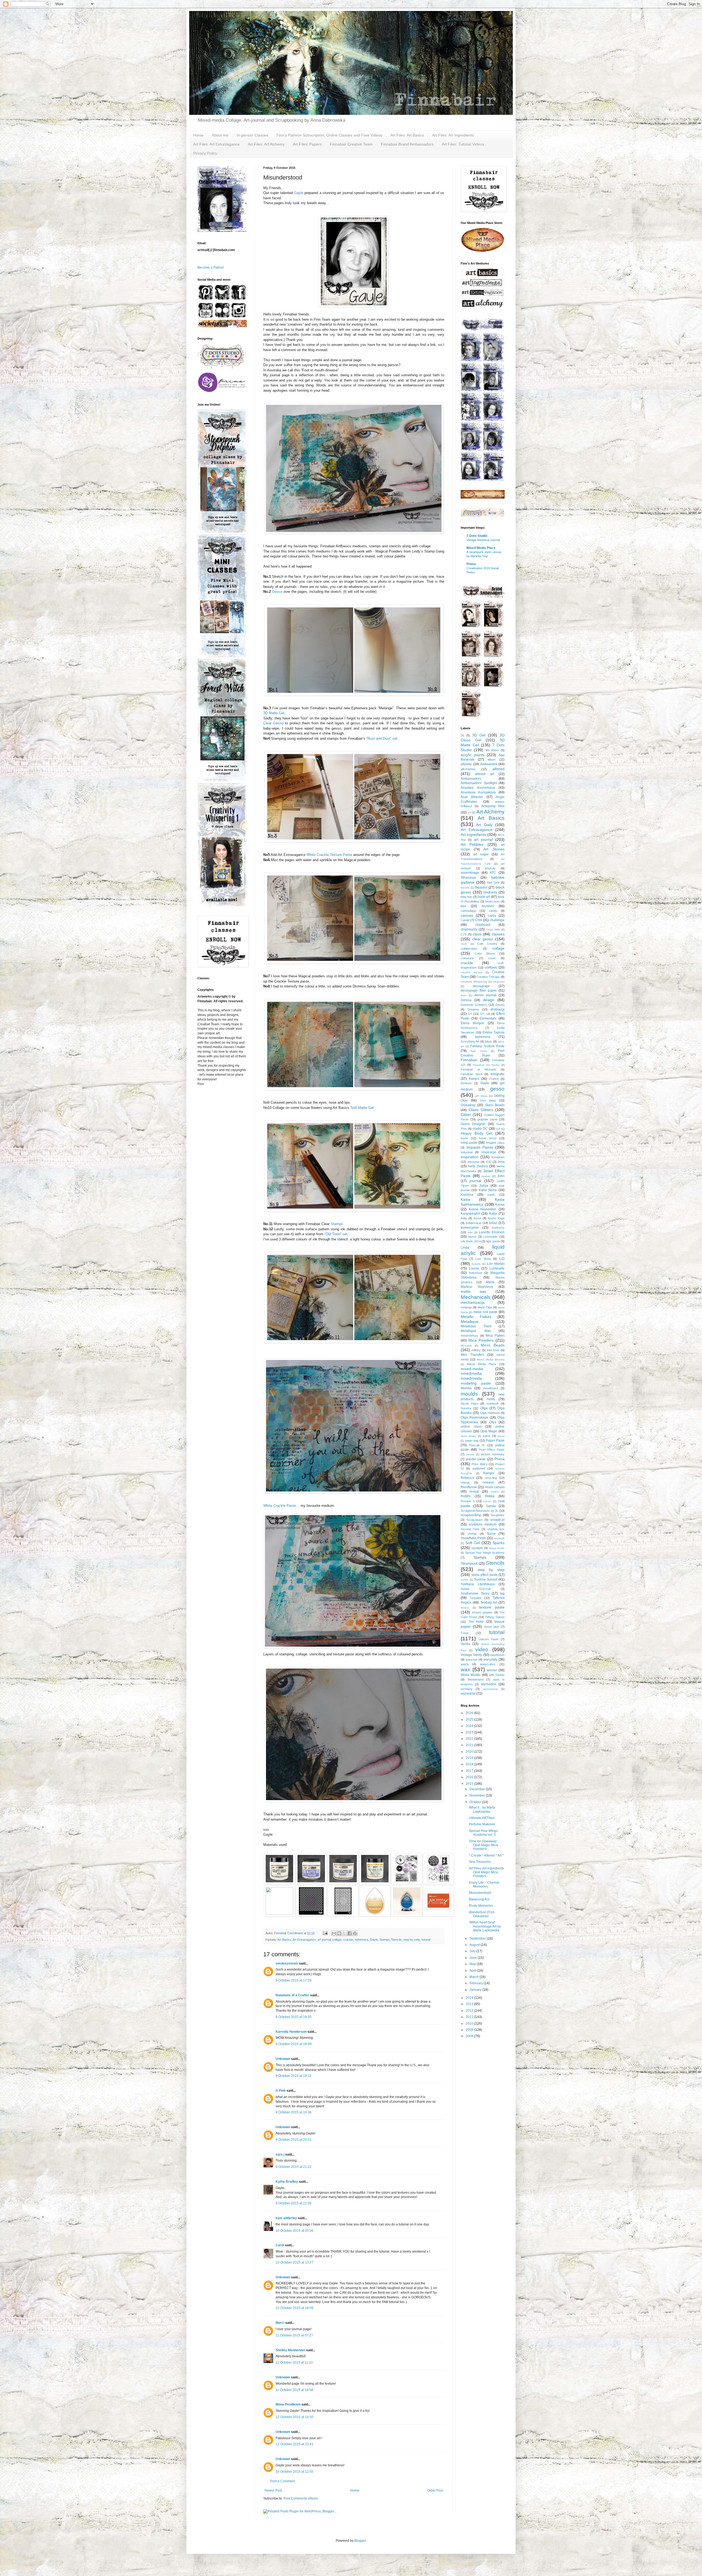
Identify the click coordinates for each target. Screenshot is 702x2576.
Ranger (489, 1473)
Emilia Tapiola (494, 1032)
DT (470, 1014)
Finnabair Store (472, 1074)
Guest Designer (473, 1124)
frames (474, 1079)
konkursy (498, 1228)
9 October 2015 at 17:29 (294, 1980)
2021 (470, 1745)
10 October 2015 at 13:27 (295, 2262)
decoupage (481, 986)
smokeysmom (287, 1963)
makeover (476, 1273)
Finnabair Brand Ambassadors (407, 144)
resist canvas (495, 1487)
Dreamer (473, 1009)
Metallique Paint (476, 1326)
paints (487, 1436)
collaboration (469, 949)
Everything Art (470, 1041)
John (501, 1176)
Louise (474, 1268)
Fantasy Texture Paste (487, 1046)
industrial (467, 1152)
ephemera (362, 1940)
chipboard (483, 925)
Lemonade (490, 1237)
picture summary (493, 1454)
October (476, 1802)
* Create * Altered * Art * (486, 1855)
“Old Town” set (336, 1234)
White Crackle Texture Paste (329, 855)
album (492, 759)
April (473, 1971)
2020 (470, 1752)
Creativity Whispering (474, 982)
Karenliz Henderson (291, 2032)
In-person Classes (252, 135)
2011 (470, 2017)
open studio (469, 1436)
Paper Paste (495, 1441)
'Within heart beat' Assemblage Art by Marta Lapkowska (485, 1926)
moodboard (490, 1388)
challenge (497, 920)
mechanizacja (473, 1302)
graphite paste (487, 1119)
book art (484, 897)
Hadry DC (480, 1129)
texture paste (492, 1607)
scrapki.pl (497, 1520)
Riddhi (466, 1496)
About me (220, 135)
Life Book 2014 (471, 1241)
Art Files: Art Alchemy (266, 144)
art (469, 812)
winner (492, 1670)
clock (464, 944)
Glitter (466, 1115)
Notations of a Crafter (292, 1995)
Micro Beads (493, 1345)
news (491, 1399)
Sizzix (491, 1534)
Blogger (360, 2541)
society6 (499, 1538)
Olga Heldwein (490, 1413)
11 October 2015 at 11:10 (294, 2362)
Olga (484, 1408)
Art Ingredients (473, 835)
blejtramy (490, 892)
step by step (412, 1940)
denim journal (485, 995)
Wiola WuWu (471, 1675)
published (479, 1468)
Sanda (491, 1506)
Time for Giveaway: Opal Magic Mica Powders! (483, 1845)
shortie (472, 1534)
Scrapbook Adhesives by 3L (479, 1511)
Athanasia (468, 878)
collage (337, 1940)
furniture (466, 1083)
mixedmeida (471, 1378)
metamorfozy (469, 1336)
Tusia (464, 1633)
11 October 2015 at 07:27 (294, 2335)
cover (492, 958)
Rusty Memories (481, 1906)
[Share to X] (344, 1933)
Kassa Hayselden (483, 1209)
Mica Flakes (495, 1336)
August (475, 1945)
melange (466, 1307)
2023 (470, 1732)
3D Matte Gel (274, 713)
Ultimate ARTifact (482, 1818)
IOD (489, 1162)
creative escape (472, 972)
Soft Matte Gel (362, 1108)
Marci (280, 2323)
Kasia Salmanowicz (483, 1202)
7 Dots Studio (477, 536)
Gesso (277, 592)
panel (501, 1436)
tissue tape (492, 1627)
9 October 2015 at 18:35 (294, 2017)
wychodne (489, 1684)
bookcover (492, 901)
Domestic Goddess (474, 1005)
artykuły (490, 868)
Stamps (337, 1224)
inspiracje (489, 1152)
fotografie (498, 1074)
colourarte (467, 958)
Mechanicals (476, 1297)
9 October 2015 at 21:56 (294, 2203)
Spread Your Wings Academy (485, 1553)
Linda (465, 1248)
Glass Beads (495, 1105)
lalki (470, 1232)
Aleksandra (489, 764)
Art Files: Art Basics (407, 135)
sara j (280, 2154)
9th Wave (492, 750)
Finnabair (469, 1060)
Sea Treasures (480, 1862)
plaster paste (476, 1459)
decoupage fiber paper (479, 990)
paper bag (472, 1441)
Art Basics (284, 1940)
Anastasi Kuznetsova (478, 788)
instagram (498, 1157)
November (478, 1795)
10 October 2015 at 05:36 (295, 2231)
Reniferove (469, 1487)
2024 (470, 1726)
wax (465, 1670)
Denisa (466, 1000)
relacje (465, 1482)
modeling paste (476, 1383)
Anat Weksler (472, 797)
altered (499, 769)
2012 (470, 2011)
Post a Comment (282, 2481)
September (478, 1939)
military (476, 1350)
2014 (470, 1998)
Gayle (299, 193)
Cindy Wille (493, 930)
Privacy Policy (205, 153)
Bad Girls (493, 883)
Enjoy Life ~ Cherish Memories (484, 1885)
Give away (488, 1100)
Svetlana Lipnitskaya (478, 1584)
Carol (280, 2245)
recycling (491, 1478)
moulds (469, 1394)
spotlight (477, 1548)
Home (198, 135)
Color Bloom (485, 953)
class (477, 934)
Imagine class (495, 1143)
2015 (470, 1784)
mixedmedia (471, 1373)
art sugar (481, 854)
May (473, 1964)
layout (472, 1237)
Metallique (470, 1322)
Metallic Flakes (476, 1317)
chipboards (469, 929)
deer (464, 995)
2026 (470, 1713)
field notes (479, 1051)
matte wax (474, 1291)
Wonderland (475, 1680)
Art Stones (494, 849)
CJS (464, 934)
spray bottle (497, 1548)
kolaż (493, 1223)
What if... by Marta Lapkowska (482, 1809)
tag (502, 1593)
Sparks (499, 1543)
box (463, 906)
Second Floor (470, 1529)
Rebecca (467, 1478)
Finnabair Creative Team (351, 144)
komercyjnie (470, 1228)
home (464, 1138)
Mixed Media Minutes (491, 1360)
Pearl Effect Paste (492, 1450)
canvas (467, 915)
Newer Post (273, 2490)
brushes (488, 906)
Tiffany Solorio (495, 1617)
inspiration (470, 1157)
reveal (474, 1491)
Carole (465, 920)
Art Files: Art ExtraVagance (216, 144)
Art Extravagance (304, 1940)
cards (492, 916)
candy (493, 911)
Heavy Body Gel (476, 1133)
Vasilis (465, 1644)
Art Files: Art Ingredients (453, 135)
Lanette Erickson (492, 1232)
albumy (466, 764)
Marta (490, 1282)
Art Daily (484, 825)
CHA (479, 920)
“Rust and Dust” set (382, 738)
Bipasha (481, 887)
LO (502, 1259)
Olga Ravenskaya (474, 1417)
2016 (470, 1777)
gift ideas (481, 1096)
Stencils (397, 1940)
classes (498, 934)
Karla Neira (488, 1190)
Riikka (490, 1496)
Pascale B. (477, 1445)
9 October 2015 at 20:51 (294, 2140)
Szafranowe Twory (475, 1593)
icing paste (469, 1143)
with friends (497, 1675)
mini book (493, 1350)
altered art (484, 774)
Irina (501, 1162)
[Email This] (334, 1933)
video (482, 1650)
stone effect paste (485, 1575)
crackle (348, 1940)
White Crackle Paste (280, 1506)
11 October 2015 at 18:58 (294, 2390)
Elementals (488, 1018)
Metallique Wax (476, 1331)
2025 (470, 1720)
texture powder (482, 1612)
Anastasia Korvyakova (478, 792)
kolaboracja (474, 1223)
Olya (493, 1422)
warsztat (471, 1660)
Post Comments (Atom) (301, 2498)
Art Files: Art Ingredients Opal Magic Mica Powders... (486, 1872)
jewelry (486, 1176)
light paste (493, 1241)
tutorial (426, 1940)
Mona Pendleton (288, 2404)
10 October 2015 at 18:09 (295, 2308)
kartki (491, 1195)
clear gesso (483, 939)
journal (475, 1181)
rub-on (487, 1501)
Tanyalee (475, 1598)
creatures (499, 982)
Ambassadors (471, 779)
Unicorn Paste (489, 1639)
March (475, 1977)
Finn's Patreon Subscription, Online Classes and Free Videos (329, 135)
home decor (488, 1138)
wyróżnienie (491, 1689)
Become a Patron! (211, 267)
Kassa (500, 1205)
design (489, 1000)
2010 (470, 2023)
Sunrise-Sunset (486, 1579)
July (473, 1951)
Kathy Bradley (287, 2182)
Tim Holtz (476, 1622)
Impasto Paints (480, 1147)
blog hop (466, 897)
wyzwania (468, 1693)
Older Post (435, 2490)
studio (465, 1580)
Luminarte (497, 1268)
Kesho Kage (496, 1218)
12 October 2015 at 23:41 (295, 2444)
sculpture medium (482, 1524)
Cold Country (487, 944)
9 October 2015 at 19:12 (294, 2076)
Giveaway (468, 1105)
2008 (470, 2036)
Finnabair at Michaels (479, 1069)
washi (465, 1664)
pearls (470, 1454)
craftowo (491, 967)
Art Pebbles (472, 844)
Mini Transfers (472, 1355)
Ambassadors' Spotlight (479, 783)
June (474, 1958)
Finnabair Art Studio (486, 1065)
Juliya (484, 1186)
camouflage (468, 911)
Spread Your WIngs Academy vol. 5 (483, 1833)
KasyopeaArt (470, 1214)
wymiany (467, 1689)
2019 (470, 1758)
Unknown (283, 2059)
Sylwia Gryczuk (476, 1589)
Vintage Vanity (471, 1655)
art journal (324, 1940)
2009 (470, 2030)
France (494, 1079)
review (495, 1492)
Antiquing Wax (493, 806)
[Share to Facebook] (350, 1933)
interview (473, 1162)
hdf (498, 1129)
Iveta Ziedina (478, 1166)
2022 (470, 1739)
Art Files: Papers (307, 144)
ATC (493, 873)
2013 (470, 2004)
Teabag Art (489, 1602)
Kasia (465, 1199)
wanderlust (497, 1655)
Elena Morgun (472, 1023)
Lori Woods (496, 1264)
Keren (478, 1218)
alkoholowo (468, 769)
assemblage (470, 873)
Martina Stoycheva (477, 1287)
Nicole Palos (470, 1404)
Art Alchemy (491, 812)
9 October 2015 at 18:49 (294, 2044)
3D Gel (479, 735)
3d (462, 735)
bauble (465, 888)
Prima (471, 564)
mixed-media (472, 1369)
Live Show (483, 1259)
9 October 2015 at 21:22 (294, 2167)
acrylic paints (473, 755)
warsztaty (490, 1660)
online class (471, 1427)
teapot (465, 1608)
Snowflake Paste (473, 1538)
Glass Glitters (481, 1110)
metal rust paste (485, 1312)
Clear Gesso (273, 723)
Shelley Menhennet (290, 2350)
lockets (476, 1264)
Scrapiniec (498, 1515)
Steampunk (469, 1564)
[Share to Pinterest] (355, 1933)
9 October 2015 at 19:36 (294, 2112)
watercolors (488, 1664)
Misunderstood (480, 1893)
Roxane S (468, 1501)
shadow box (496, 1529)
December (478, 1789)
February (477, 1983)
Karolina (467, 1195)
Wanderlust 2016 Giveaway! (482, 1914)
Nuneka (466, 1408)
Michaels (466, 1346)
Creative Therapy (488, 977)
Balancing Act (479, 1899)
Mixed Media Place (481, 548)
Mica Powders (481, 1340)
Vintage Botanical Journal (483, 540)
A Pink (281, 2091)
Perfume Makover (482, 1824)
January (476, 1990)
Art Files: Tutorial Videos (463, 144)
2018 (470, 1764)
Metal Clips (485, 1307)
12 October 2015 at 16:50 (295, 2417)
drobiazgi (498, 1009)
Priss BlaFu (480, 1464)
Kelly (464, 1218)
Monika (466, 1388)
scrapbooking (471, 1515)
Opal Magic (489, 1431)
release (488, 1482)
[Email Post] (325, 1933)
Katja (493, 1214)
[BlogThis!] (339, 1933)
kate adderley (286, 2218)
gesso (497, 1089)
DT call (485, 1014)
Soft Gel (473, 1543)
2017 (470, 1771)
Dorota (500, 1005)
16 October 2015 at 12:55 (295, 2472)
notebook (493, 1404)
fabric (489, 1041)
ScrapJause (475, 1520)
